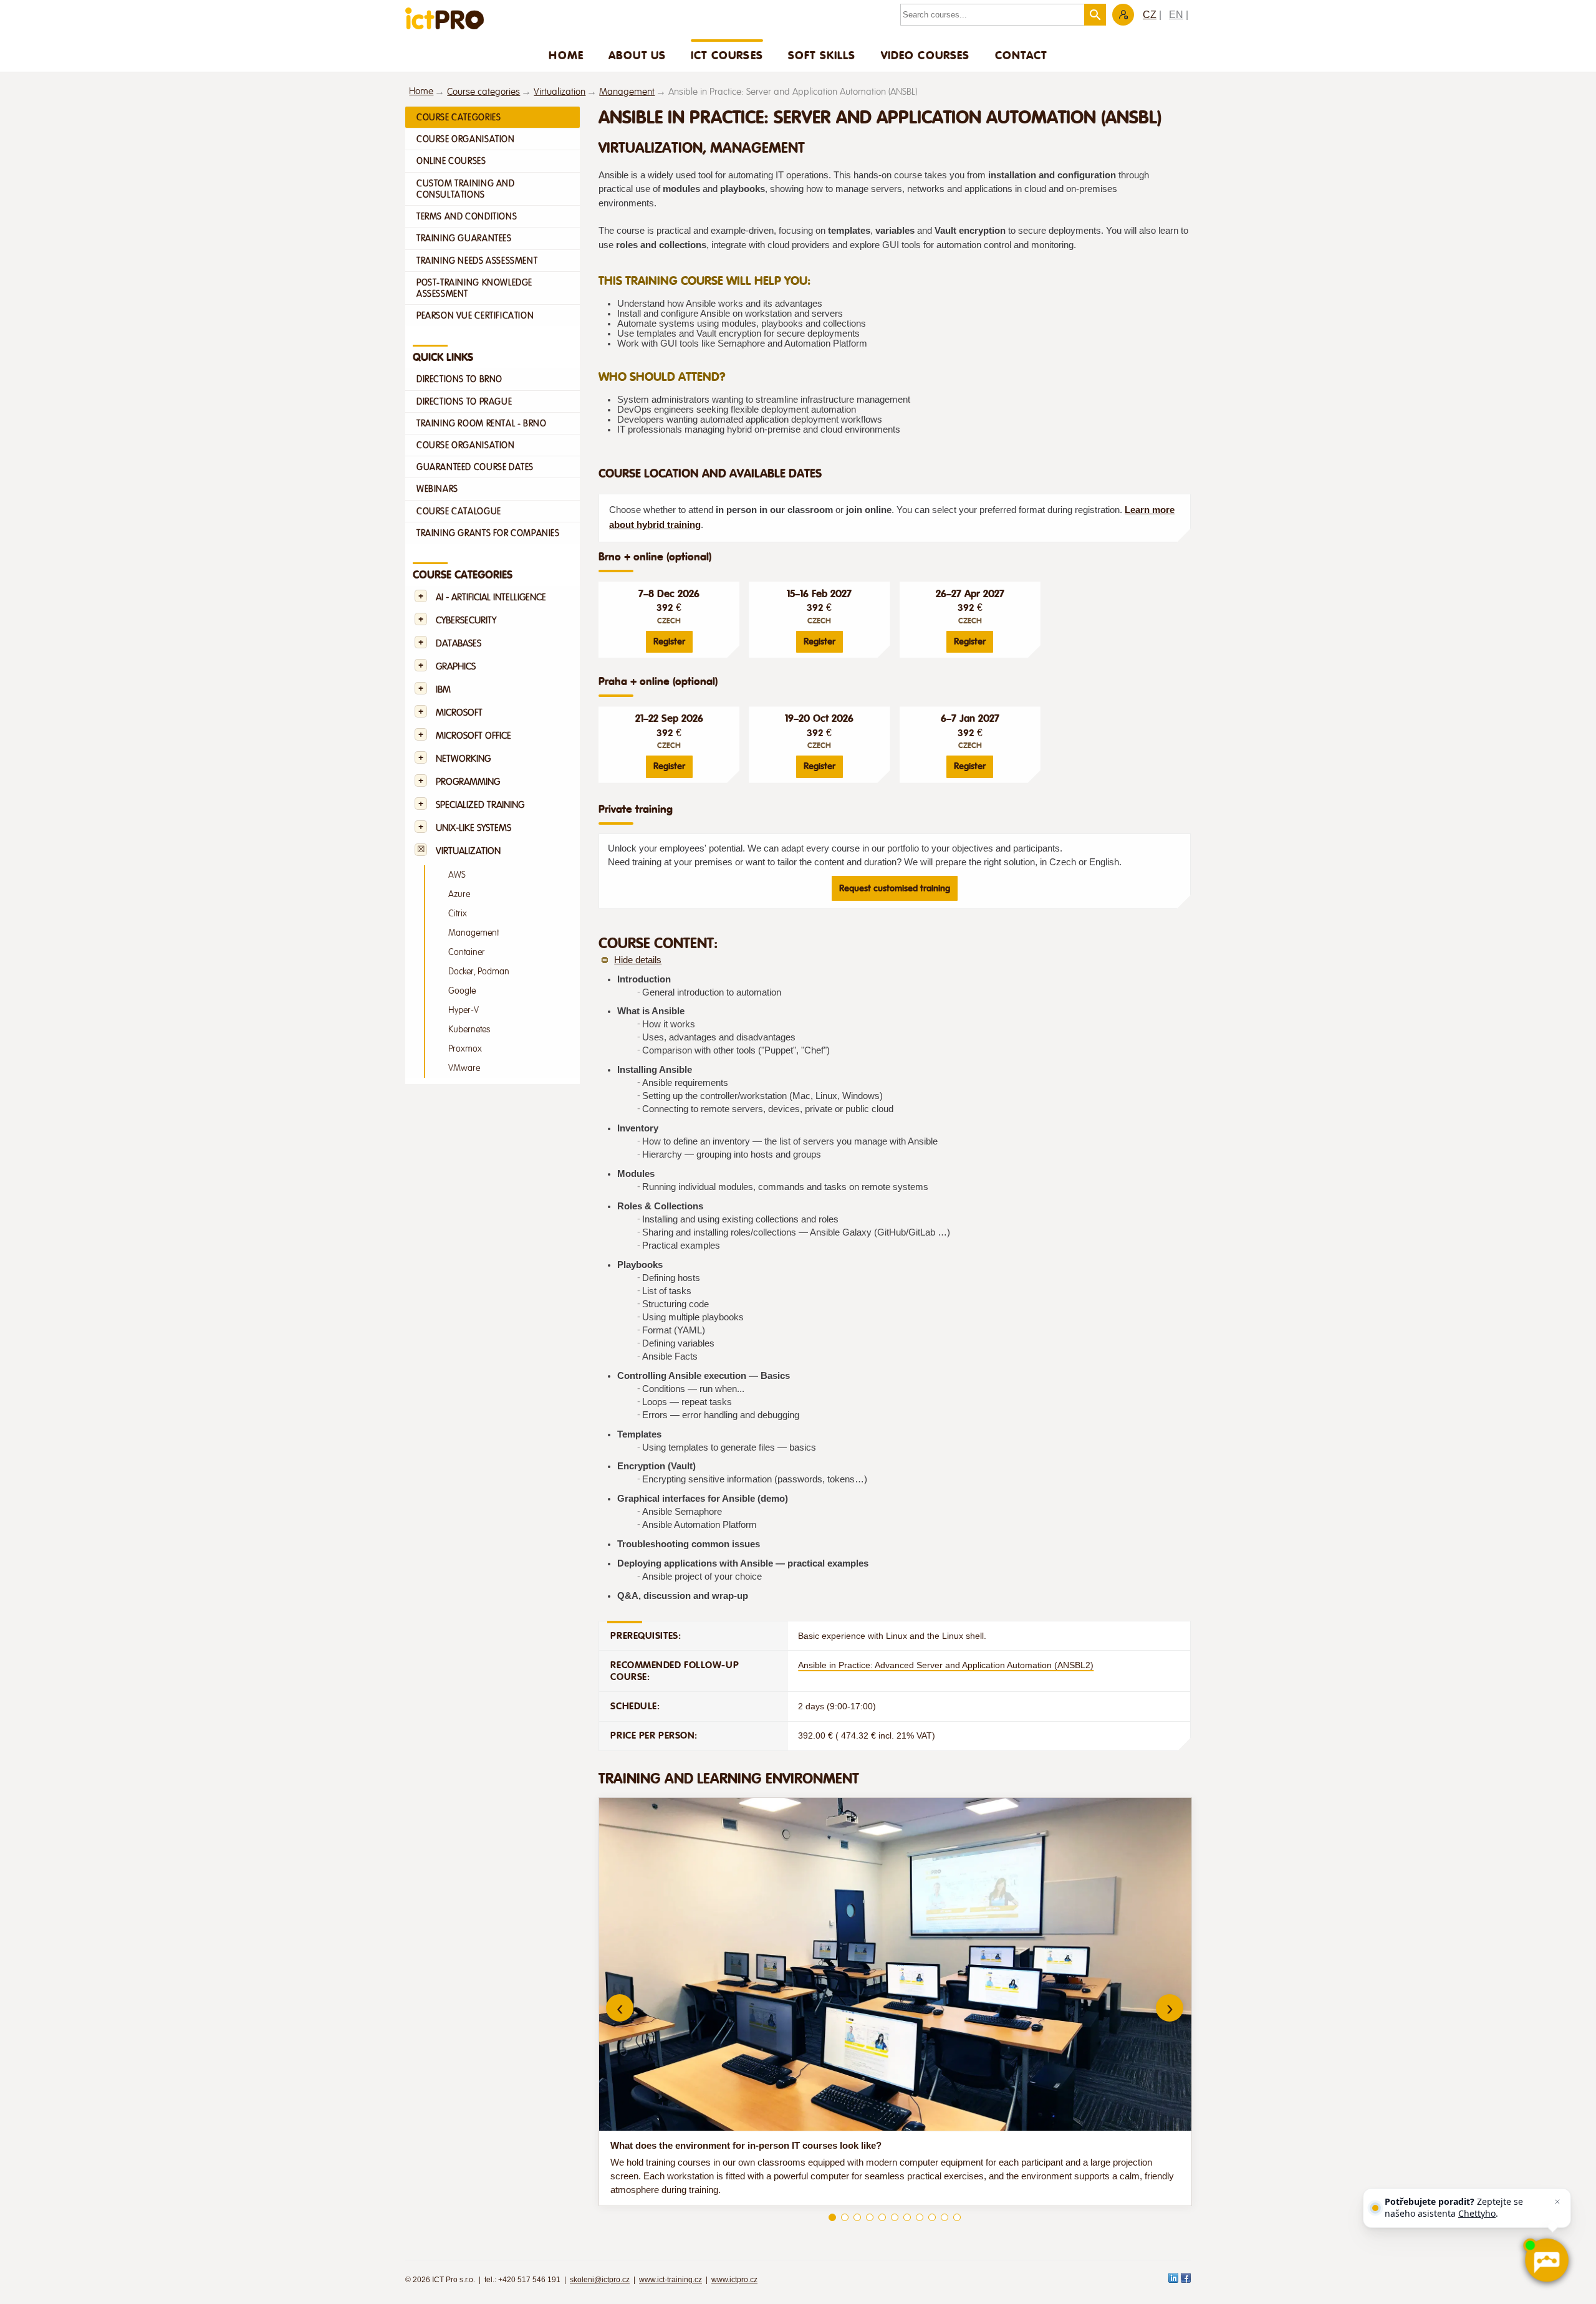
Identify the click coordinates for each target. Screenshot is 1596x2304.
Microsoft (459, 713)
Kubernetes (469, 1030)
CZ (1150, 15)
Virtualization (560, 92)
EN (1176, 15)
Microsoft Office (474, 736)
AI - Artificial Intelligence (491, 598)
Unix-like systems (474, 828)
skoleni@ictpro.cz (600, 2280)
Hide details (638, 960)
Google (462, 991)
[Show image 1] (832, 2217)
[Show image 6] (895, 2217)
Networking (463, 759)
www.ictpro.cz (734, 2280)
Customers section (1123, 15)
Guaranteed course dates (475, 467)
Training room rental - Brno (481, 423)
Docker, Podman (479, 972)
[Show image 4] (870, 2217)
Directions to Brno (459, 379)
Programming (468, 782)
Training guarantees (464, 238)
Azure (459, 894)
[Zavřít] (1557, 2202)
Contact (1021, 55)
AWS (457, 875)
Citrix (458, 914)
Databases (459, 644)
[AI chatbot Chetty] (1546, 2260)
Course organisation (466, 139)
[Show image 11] (957, 2217)
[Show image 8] (920, 2217)
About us (637, 55)
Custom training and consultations (466, 189)
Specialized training (480, 805)
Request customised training (895, 888)
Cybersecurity (466, 621)
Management (627, 92)
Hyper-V (464, 1010)
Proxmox (465, 1049)
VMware (464, 1068)
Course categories (483, 92)
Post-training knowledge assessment (474, 288)
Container (467, 952)
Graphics (456, 667)
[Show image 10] (945, 2217)
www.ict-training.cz (671, 2280)
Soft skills (822, 55)
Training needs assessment (477, 261)
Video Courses (925, 55)
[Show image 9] (932, 2217)
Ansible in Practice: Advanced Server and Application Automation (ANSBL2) (946, 1665)
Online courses (451, 161)
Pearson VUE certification (475, 315)
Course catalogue (459, 511)
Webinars (437, 489)
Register (669, 641)
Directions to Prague (464, 401)
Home (566, 55)
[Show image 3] (857, 2217)
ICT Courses (727, 55)
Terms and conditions (467, 216)
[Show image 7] (907, 2217)
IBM (443, 690)
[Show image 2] (845, 2217)
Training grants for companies (488, 533)
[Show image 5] (882, 2217)
